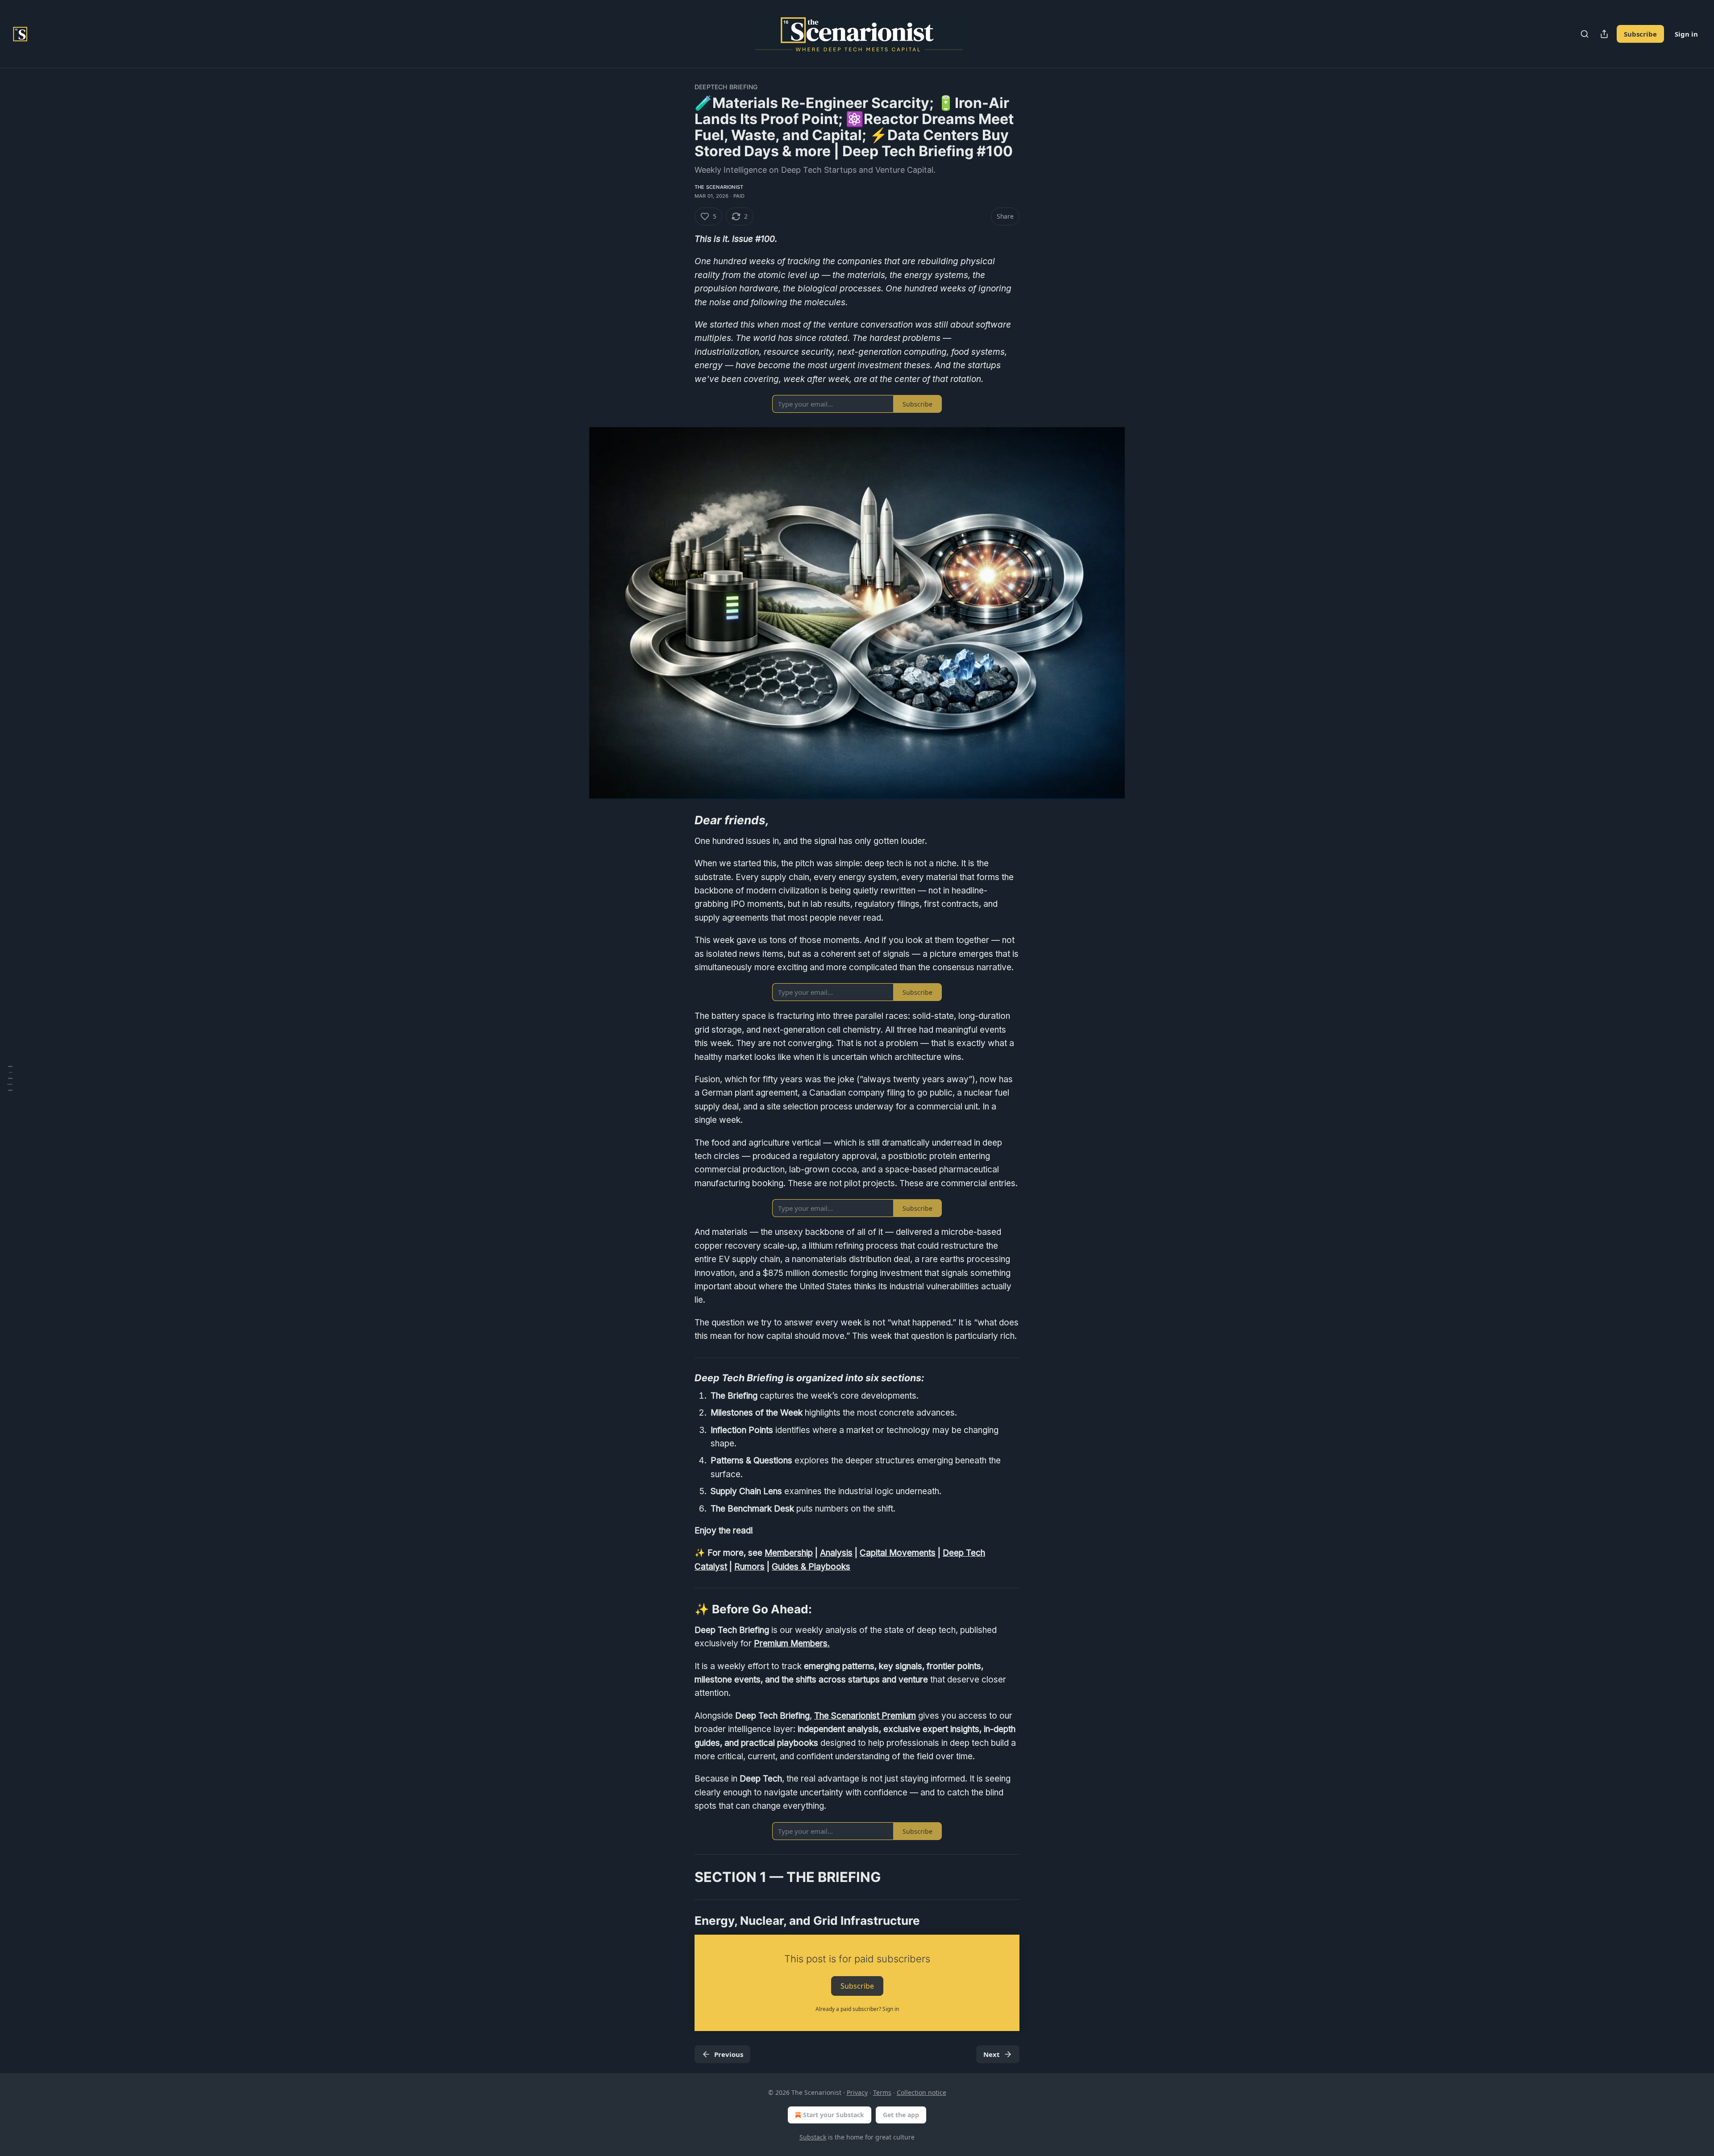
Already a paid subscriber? (857, 2009)
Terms (882, 2092)
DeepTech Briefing (726, 87)
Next (992, 2054)
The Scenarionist (719, 187)
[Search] (1585, 34)
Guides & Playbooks (811, 1567)
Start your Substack (834, 2115)
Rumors (749, 1567)
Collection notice (921, 2092)
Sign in (1686, 34)
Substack (813, 2137)
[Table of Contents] (10, 1078)
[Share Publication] (1604, 34)
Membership (789, 1553)
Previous (729, 2054)
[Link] (682, 820)
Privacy (857, 2092)
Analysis (836, 1553)
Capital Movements (898, 1553)
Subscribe (1640, 34)
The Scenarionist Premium (865, 1716)
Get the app (901, 2115)
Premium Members (791, 1643)
